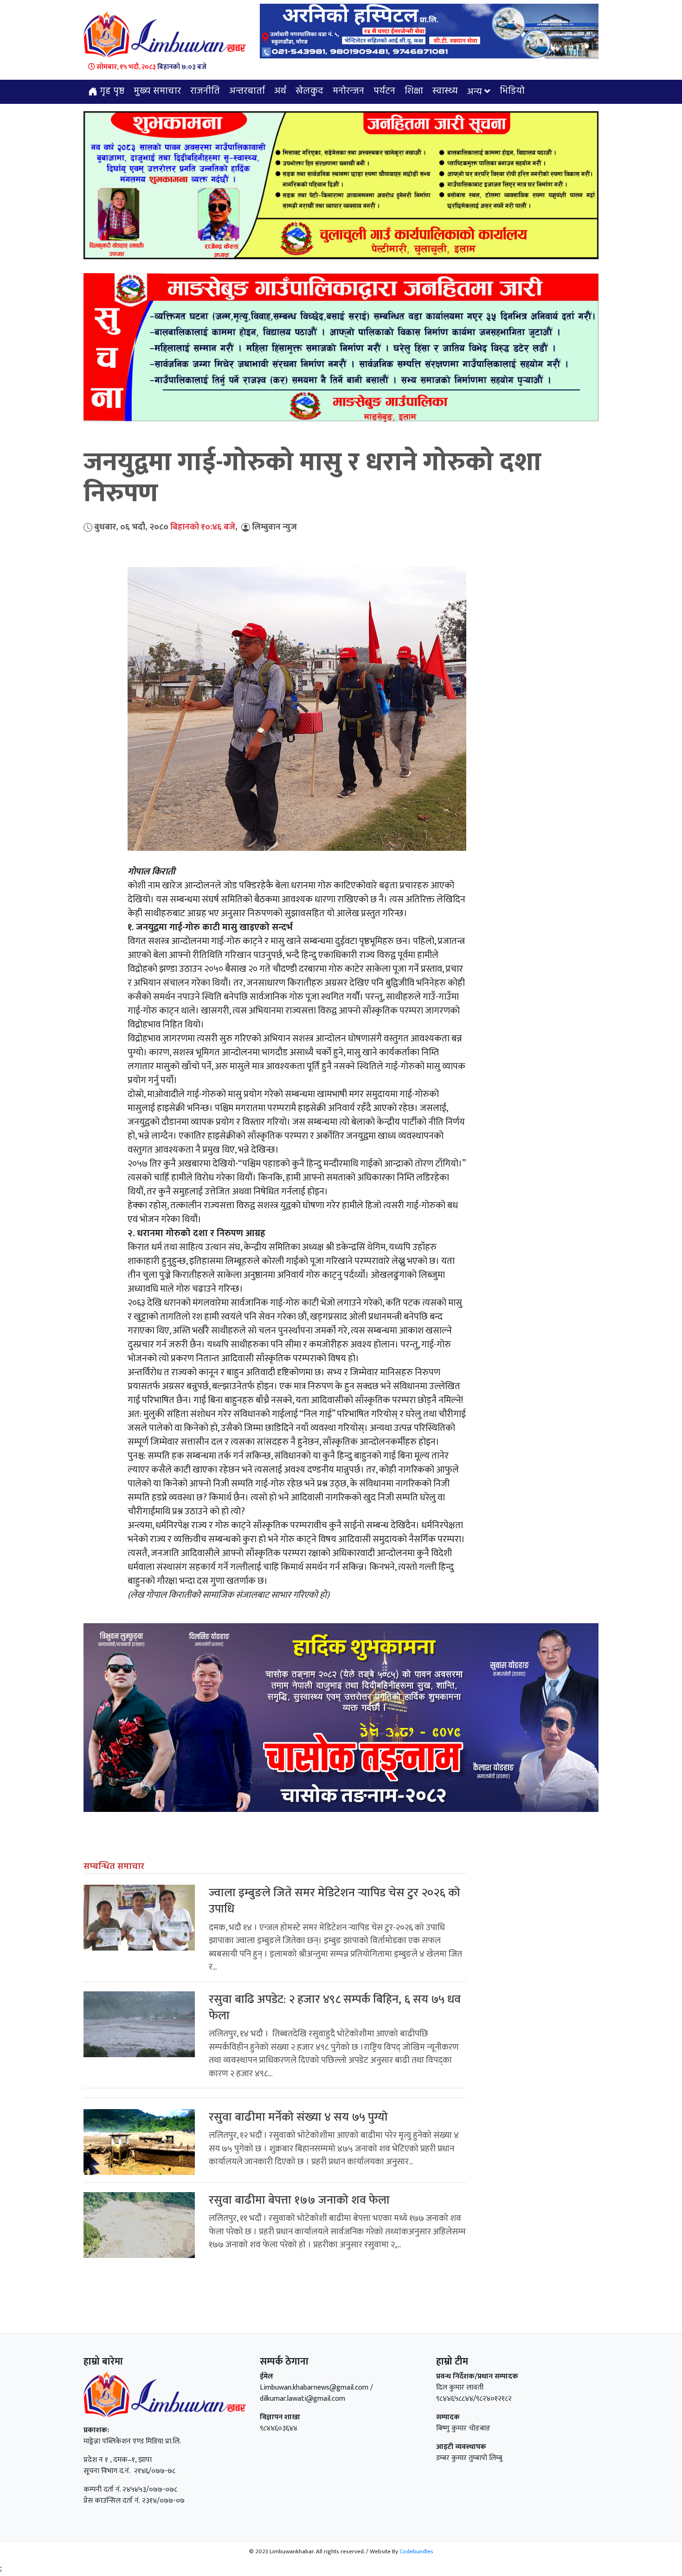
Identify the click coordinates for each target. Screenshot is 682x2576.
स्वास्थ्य (445, 91)
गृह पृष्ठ (111, 91)
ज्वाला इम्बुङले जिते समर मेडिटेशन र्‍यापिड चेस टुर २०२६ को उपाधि (335, 1901)
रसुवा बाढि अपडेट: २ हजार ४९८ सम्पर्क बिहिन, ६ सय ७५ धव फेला (335, 2008)
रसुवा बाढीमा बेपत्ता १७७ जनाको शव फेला (299, 2200)
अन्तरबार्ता (247, 91)
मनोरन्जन (348, 91)
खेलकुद (309, 91)
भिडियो (512, 91)
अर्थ (280, 91)
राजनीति (205, 91)
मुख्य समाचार (157, 91)
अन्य (475, 92)
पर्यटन (384, 91)
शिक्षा (414, 91)
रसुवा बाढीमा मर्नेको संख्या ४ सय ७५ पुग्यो (298, 2117)
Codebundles (416, 2551)
